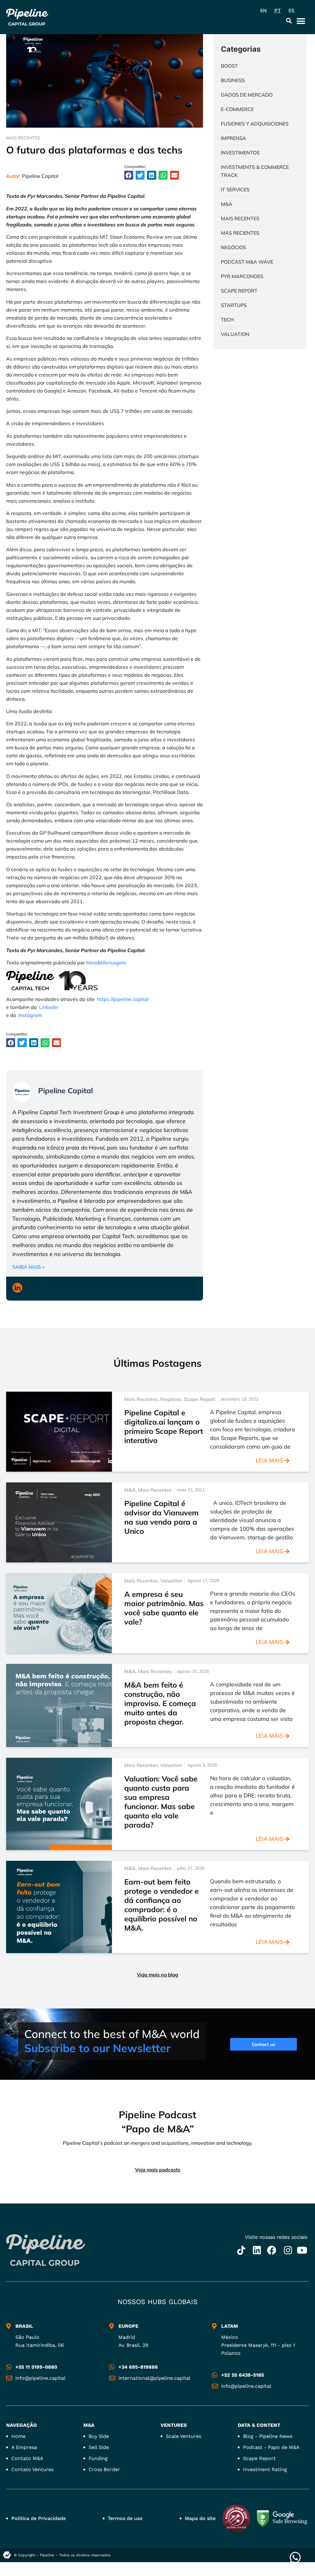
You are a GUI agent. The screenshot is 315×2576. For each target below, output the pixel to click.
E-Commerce (237, 109)
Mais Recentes (23, 138)
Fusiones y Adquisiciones (255, 124)
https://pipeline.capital (123, 999)
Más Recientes (240, 233)
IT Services (235, 189)
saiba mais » (28, 1267)
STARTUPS (234, 305)
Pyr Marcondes (242, 276)
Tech (227, 320)
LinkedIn (49, 1007)
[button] (289, 20)
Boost (229, 66)
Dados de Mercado (247, 95)
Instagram (30, 1015)
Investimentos (240, 153)
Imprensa (233, 138)
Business (233, 80)
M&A (227, 204)
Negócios (233, 247)
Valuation (235, 334)
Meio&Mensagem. (107, 963)
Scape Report (239, 291)
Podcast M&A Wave (247, 262)
